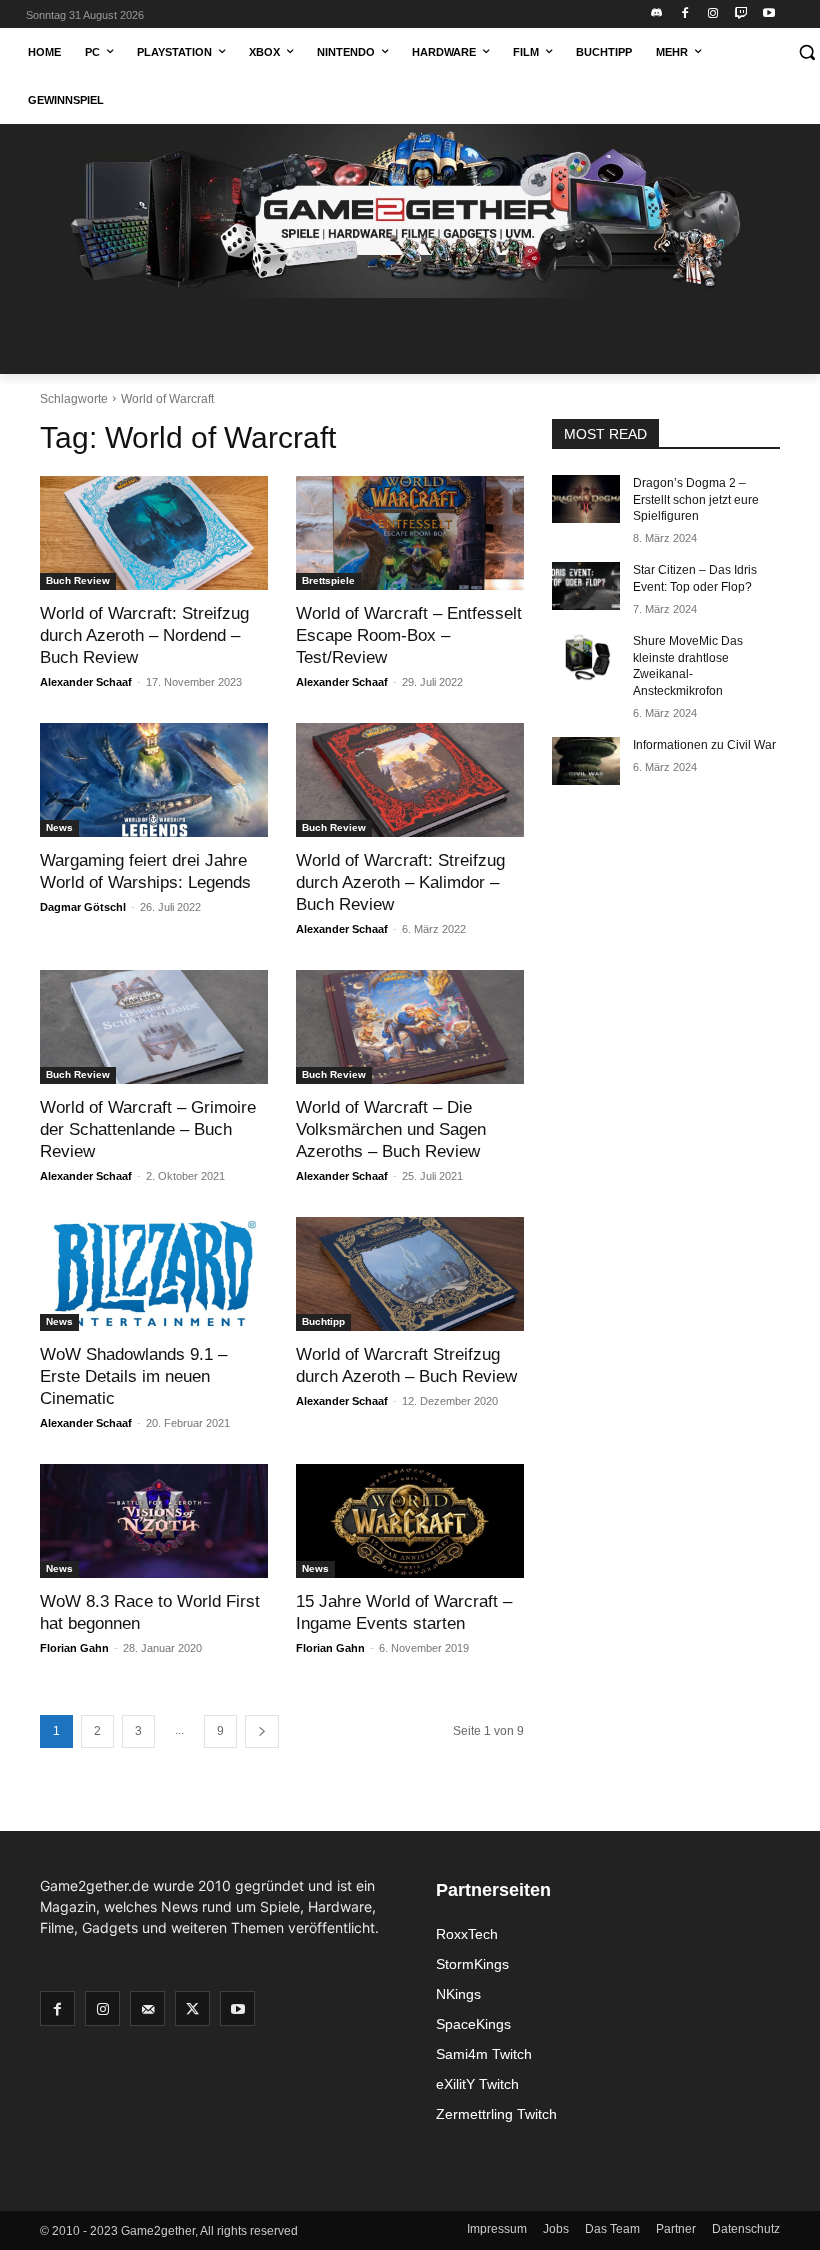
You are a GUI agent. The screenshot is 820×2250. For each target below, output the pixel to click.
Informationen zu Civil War (704, 745)
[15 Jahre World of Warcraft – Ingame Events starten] (410, 1521)
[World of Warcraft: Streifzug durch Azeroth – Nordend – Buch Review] (154, 533)
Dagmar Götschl (83, 907)
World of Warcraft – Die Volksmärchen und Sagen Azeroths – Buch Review (391, 1129)
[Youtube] (768, 14)
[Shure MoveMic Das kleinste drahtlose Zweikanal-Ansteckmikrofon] (586, 657)
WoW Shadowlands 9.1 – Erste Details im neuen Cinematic (133, 1376)
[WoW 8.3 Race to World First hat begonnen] (154, 1521)
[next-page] (262, 1731)
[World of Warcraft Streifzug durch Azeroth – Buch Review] (410, 1274)
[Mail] (147, 2008)
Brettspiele (328, 580)
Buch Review (78, 580)
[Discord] (657, 14)
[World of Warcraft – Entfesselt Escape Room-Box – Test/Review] (410, 533)
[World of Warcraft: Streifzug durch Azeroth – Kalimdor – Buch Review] (410, 780)
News (59, 827)
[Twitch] (740, 14)
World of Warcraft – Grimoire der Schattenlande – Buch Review (148, 1129)
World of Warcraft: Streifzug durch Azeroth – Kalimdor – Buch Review (400, 882)
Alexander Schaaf (86, 682)
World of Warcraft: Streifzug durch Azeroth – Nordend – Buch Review (144, 635)
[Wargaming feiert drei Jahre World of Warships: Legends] (154, 780)
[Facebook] (685, 14)
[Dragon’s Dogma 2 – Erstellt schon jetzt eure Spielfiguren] (586, 499)
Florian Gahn (74, 1648)
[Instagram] (713, 14)
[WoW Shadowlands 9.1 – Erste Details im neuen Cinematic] (154, 1274)
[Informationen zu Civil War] (586, 761)
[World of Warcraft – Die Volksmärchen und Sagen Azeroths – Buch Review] (410, 1027)
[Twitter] (192, 2008)
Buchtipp (323, 1321)
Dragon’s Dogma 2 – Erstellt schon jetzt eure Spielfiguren (696, 500)
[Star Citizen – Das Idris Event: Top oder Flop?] (586, 586)
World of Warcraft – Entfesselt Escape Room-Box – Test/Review (409, 635)
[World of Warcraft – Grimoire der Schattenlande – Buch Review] (154, 1027)
